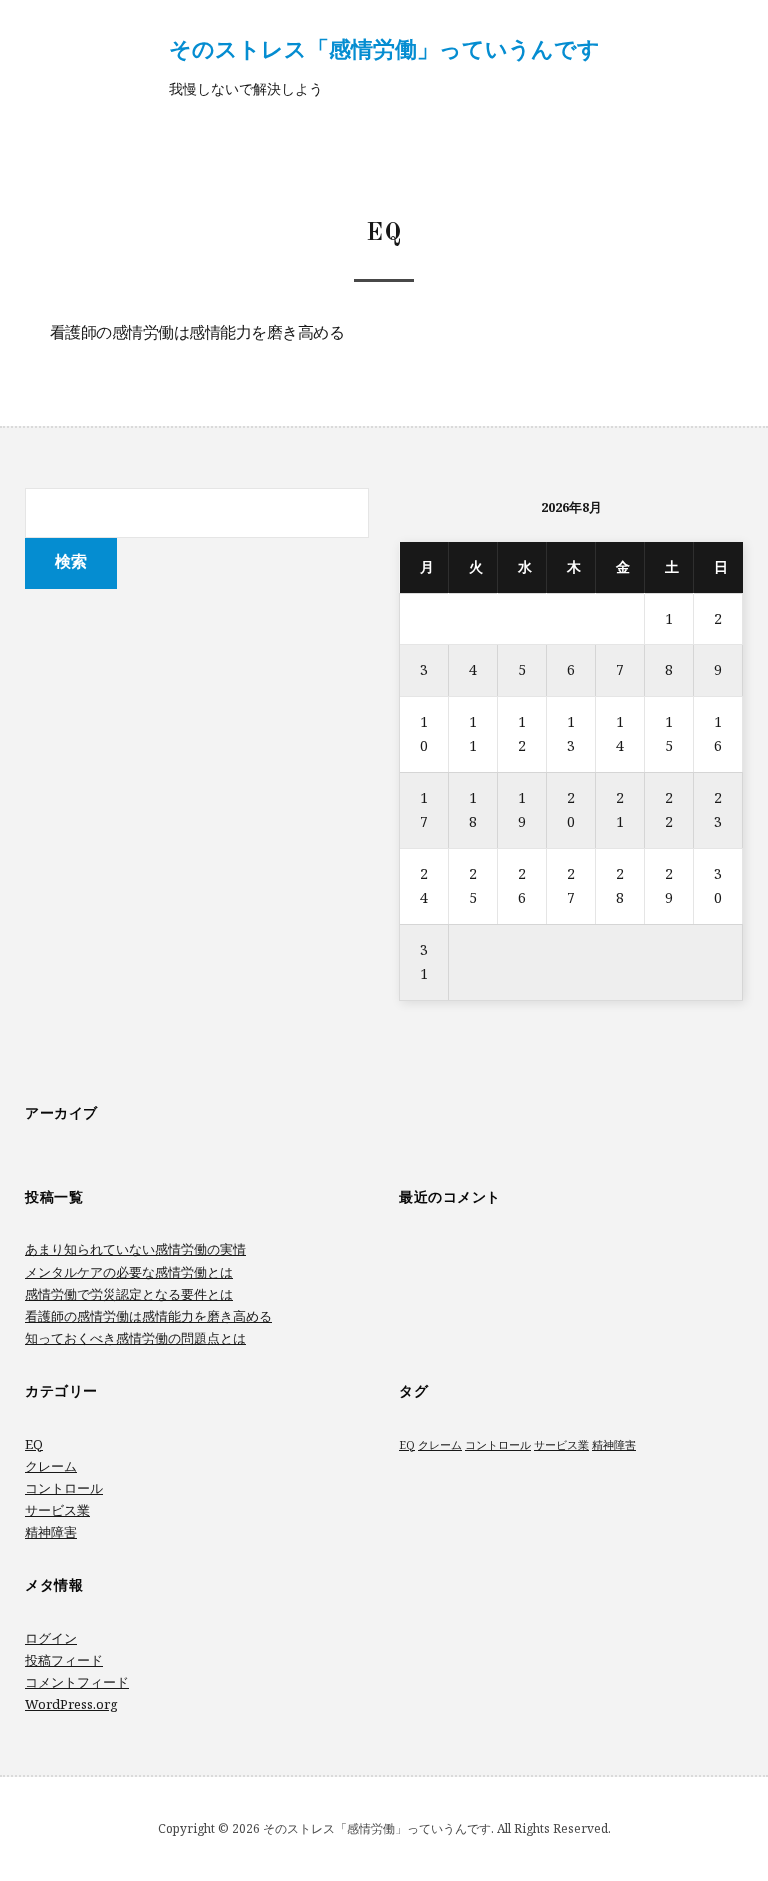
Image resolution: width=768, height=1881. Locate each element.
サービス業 (57, 1510)
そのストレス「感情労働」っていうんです (384, 48)
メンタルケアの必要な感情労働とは (129, 1272)
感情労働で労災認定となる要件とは (129, 1294)
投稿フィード (64, 1660)
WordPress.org (71, 1704)
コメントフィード (77, 1682)
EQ (34, 1444)
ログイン (51, 1638)
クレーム (51, 1466)
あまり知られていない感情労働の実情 (135, 1249)
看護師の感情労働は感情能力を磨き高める (197, 334)
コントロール (64, 1488)
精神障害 (51, 1532)
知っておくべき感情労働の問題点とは (135, 1338)
